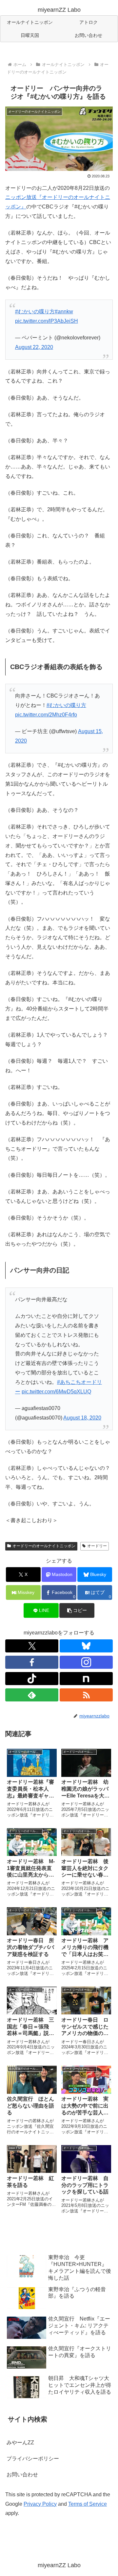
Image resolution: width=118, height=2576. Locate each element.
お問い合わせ (22, 2475)
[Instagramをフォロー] (86, 1662)
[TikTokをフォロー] (32, 1679)
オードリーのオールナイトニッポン (44, 1546)
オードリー (97, 1546)
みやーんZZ (20, 2443)
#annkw (64, 312)
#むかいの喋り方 (35, 312)
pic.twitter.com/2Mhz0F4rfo (46, 715)
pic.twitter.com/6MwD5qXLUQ (56, 1392)
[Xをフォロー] (32, 1646)
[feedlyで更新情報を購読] (32, 1695)
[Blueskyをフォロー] (86, 1646)
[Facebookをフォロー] (32, 1662)
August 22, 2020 (34, 347)
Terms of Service (88, 2504)
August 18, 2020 (82, 1418)
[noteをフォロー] (86, 1679)
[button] (77, 1610)
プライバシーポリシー (33, 2459)
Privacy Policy (40, 2504)
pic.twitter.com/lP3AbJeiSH (47, 321)
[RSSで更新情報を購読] (86, 1695)
